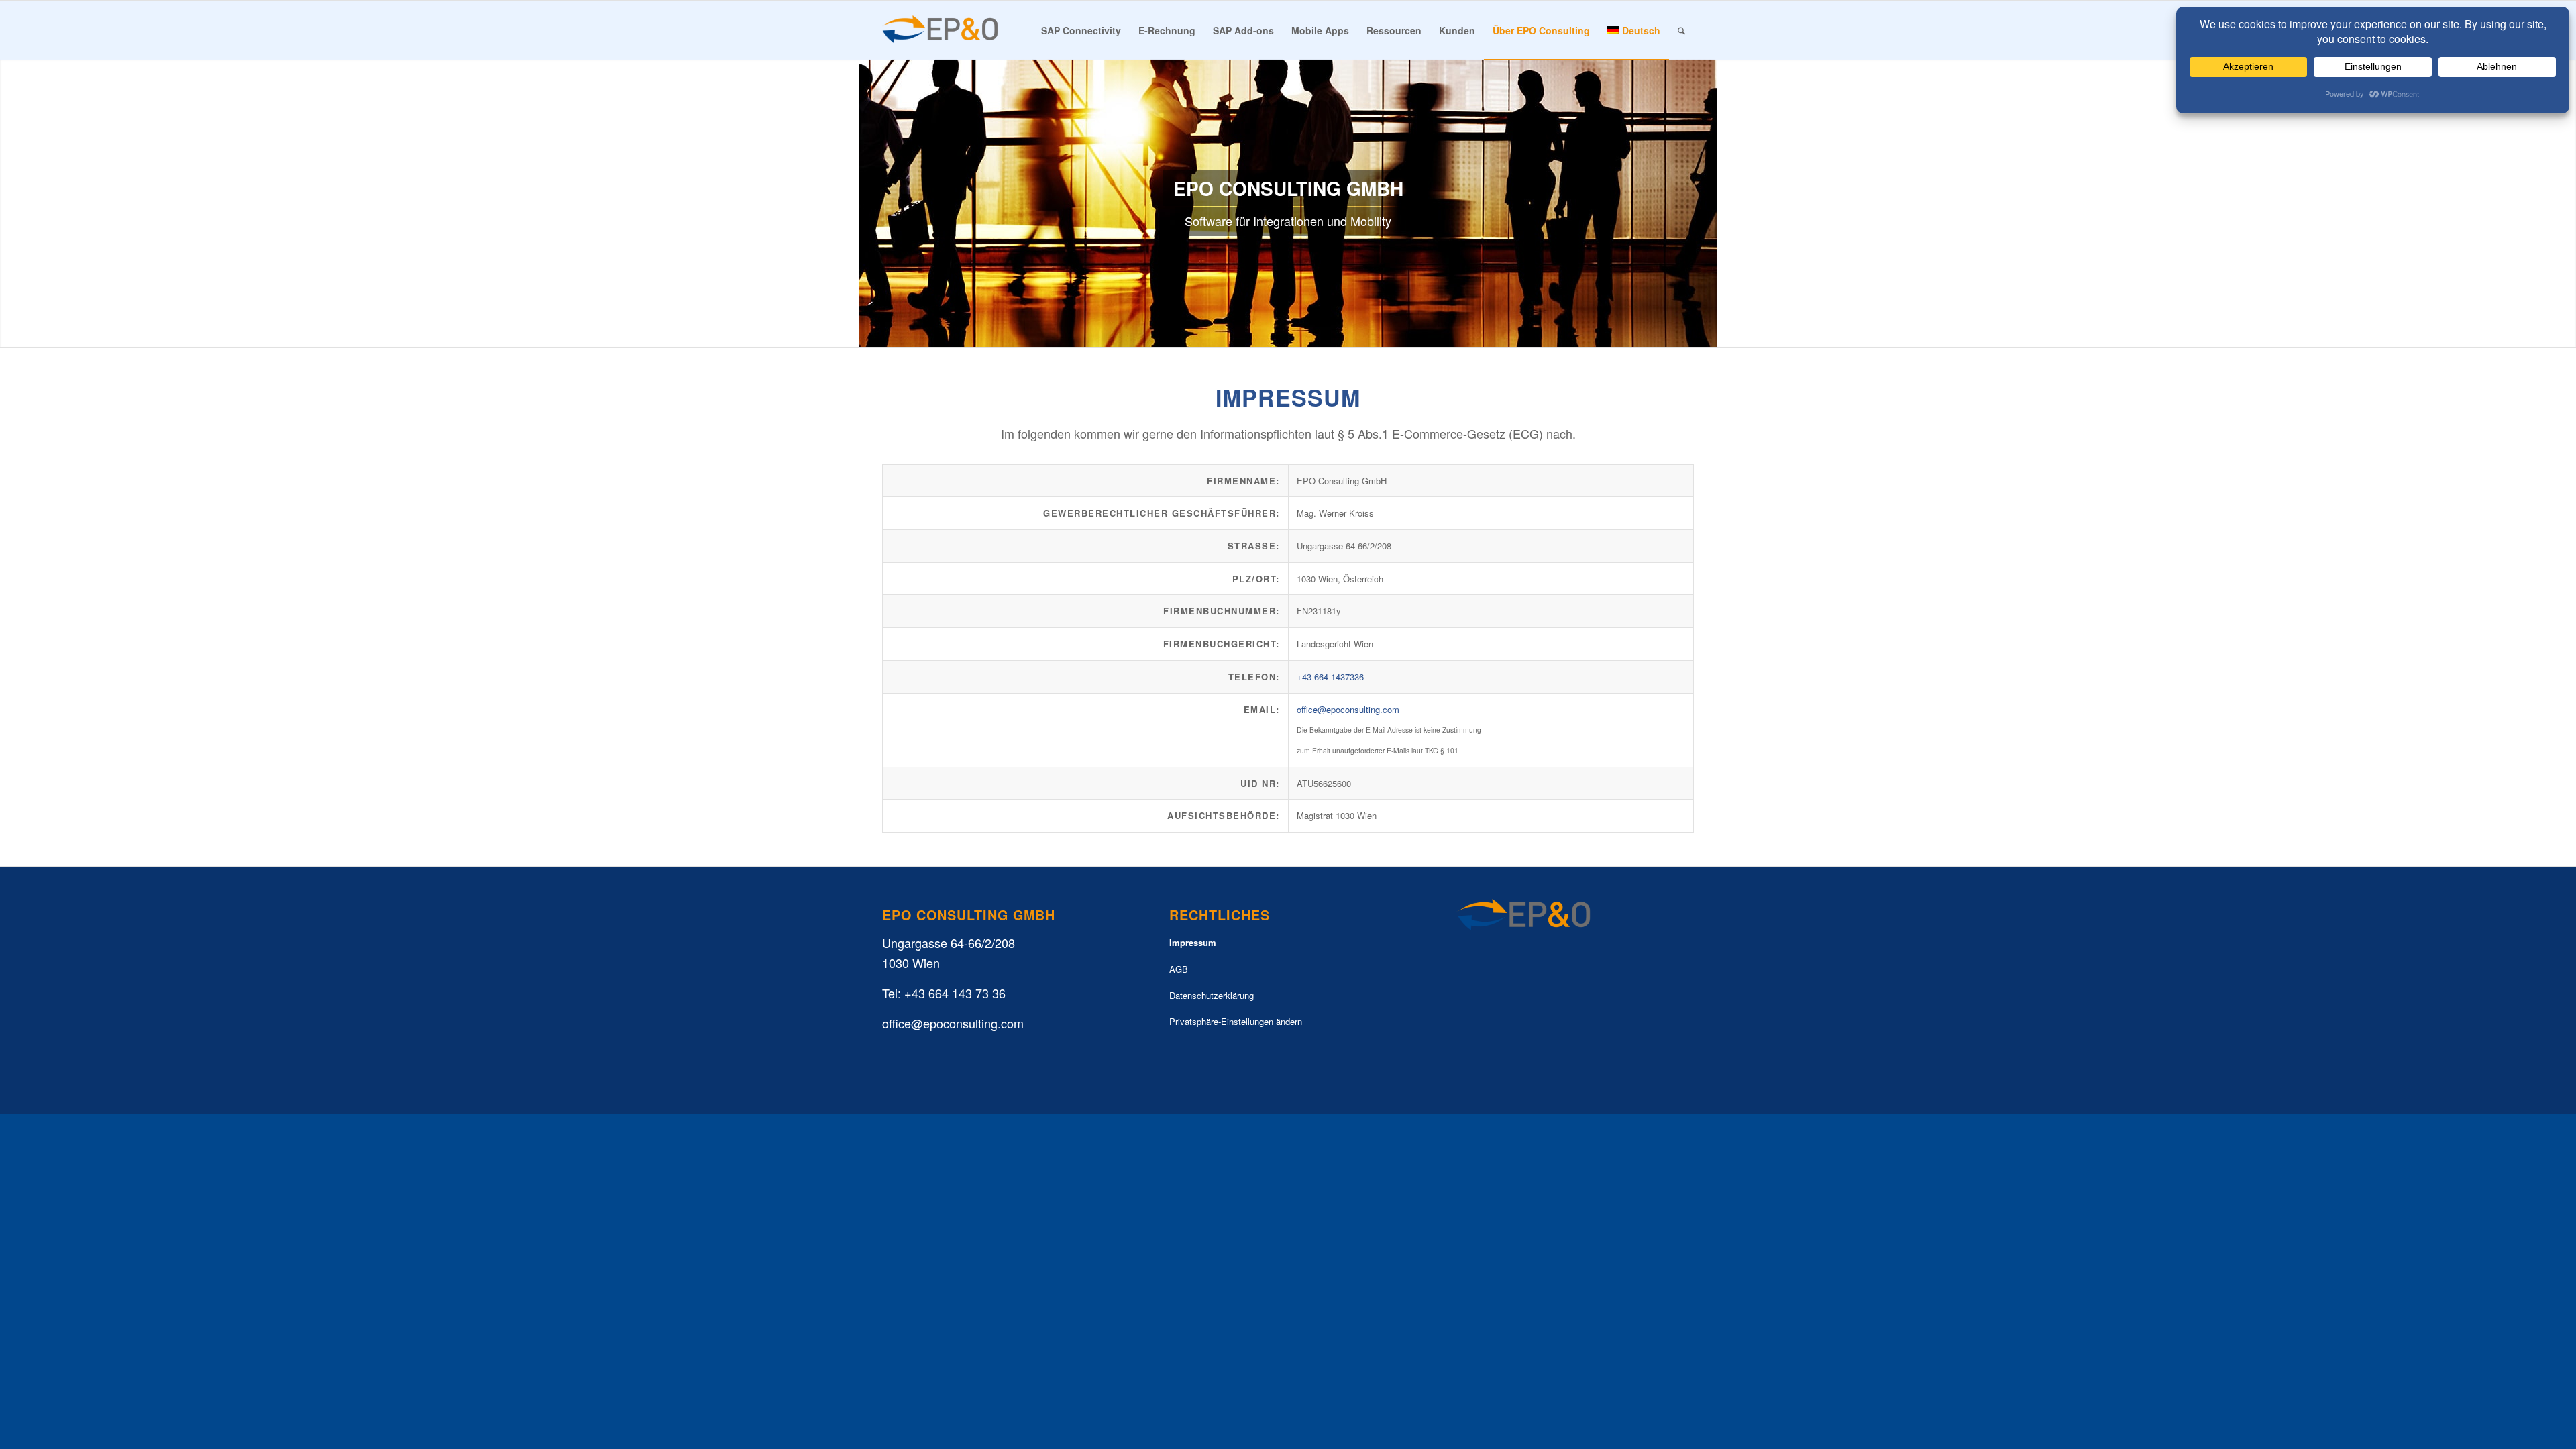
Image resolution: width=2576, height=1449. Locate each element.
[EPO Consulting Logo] (941, 30)
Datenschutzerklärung (1212, 995)
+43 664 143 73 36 (955, 993)
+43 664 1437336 (1330, 677)
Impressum (1193, 942)
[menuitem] (1081, 30)
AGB (1179, 969)
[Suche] (1681, 30)
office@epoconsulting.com (1348, 709)
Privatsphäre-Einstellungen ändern (1236, 1021)
